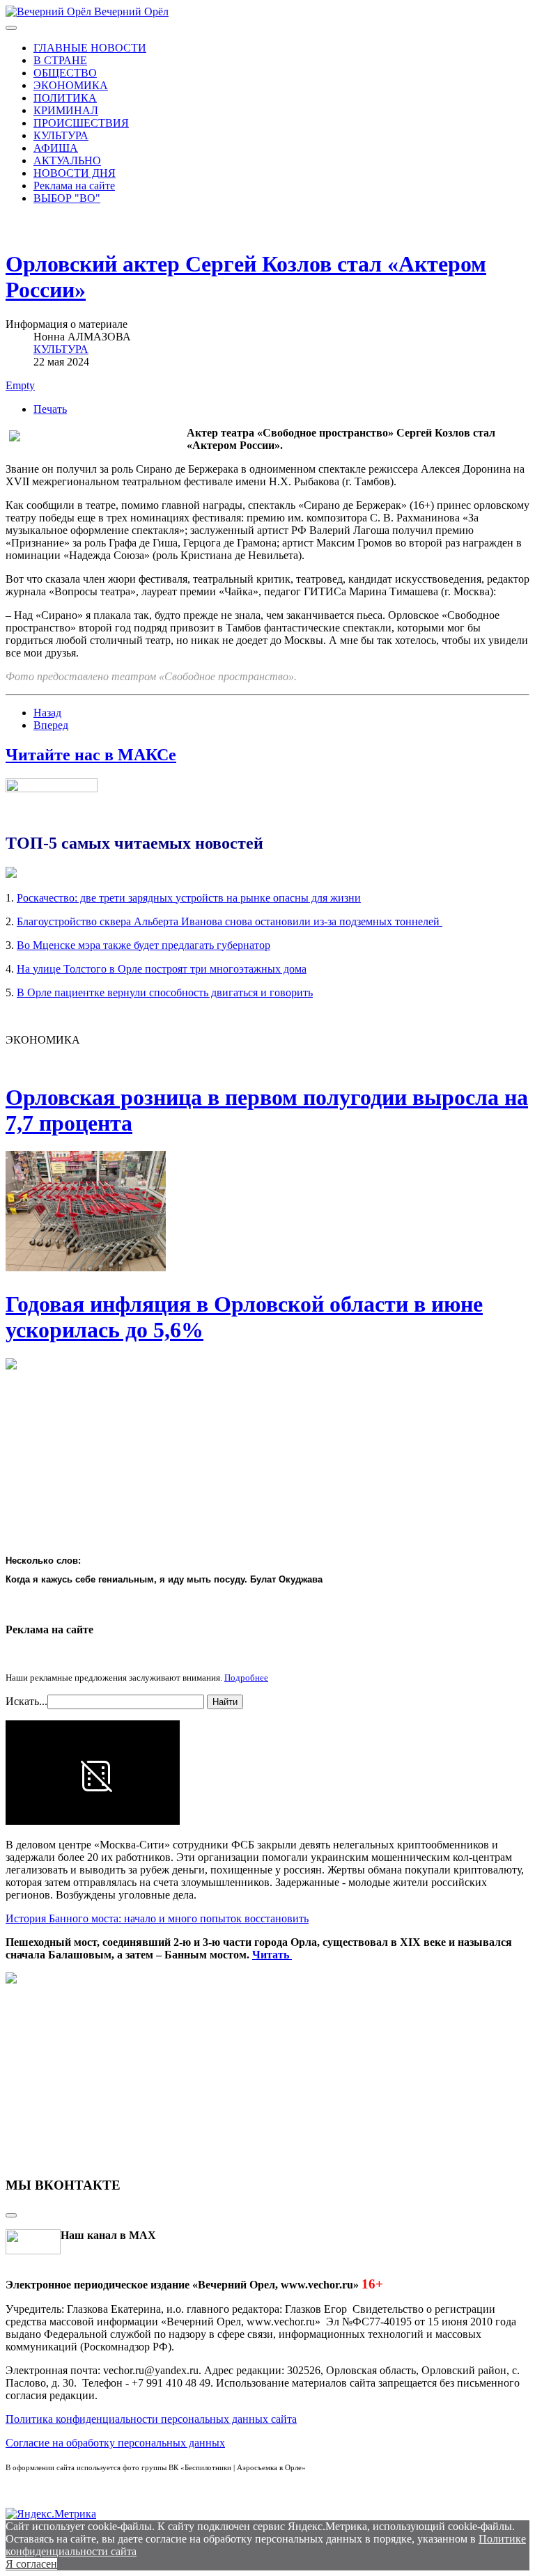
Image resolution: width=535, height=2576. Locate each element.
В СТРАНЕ (60, 60)
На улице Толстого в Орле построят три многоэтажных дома (162, 969)
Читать (272, 1955)
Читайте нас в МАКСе (91, 755)
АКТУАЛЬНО (67, 160)
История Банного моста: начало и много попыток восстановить (157, 1918)
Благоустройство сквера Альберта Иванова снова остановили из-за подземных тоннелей (230, 921)
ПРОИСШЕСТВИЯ (81, 123)
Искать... (26, 1701)
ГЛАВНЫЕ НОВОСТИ (90, 48)
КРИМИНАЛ (66, 110)
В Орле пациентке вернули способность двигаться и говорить (165, 992)
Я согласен (31, 2564)
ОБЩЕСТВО (65, 73)
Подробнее (246, 1678)
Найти (225, 1702)
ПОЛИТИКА (65, 98)
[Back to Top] (11, 2215)
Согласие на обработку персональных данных (115, 2443)
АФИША (56, 148)
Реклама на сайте (74, 186)
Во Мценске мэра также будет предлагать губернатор (144, 945)
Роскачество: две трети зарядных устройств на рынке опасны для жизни (189, 898)
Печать (50, 409)
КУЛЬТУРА (61, 135)
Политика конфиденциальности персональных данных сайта (151, 2419)
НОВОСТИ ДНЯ (75, 173)
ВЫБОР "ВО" (67, 198)
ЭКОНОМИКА (71, 85)
